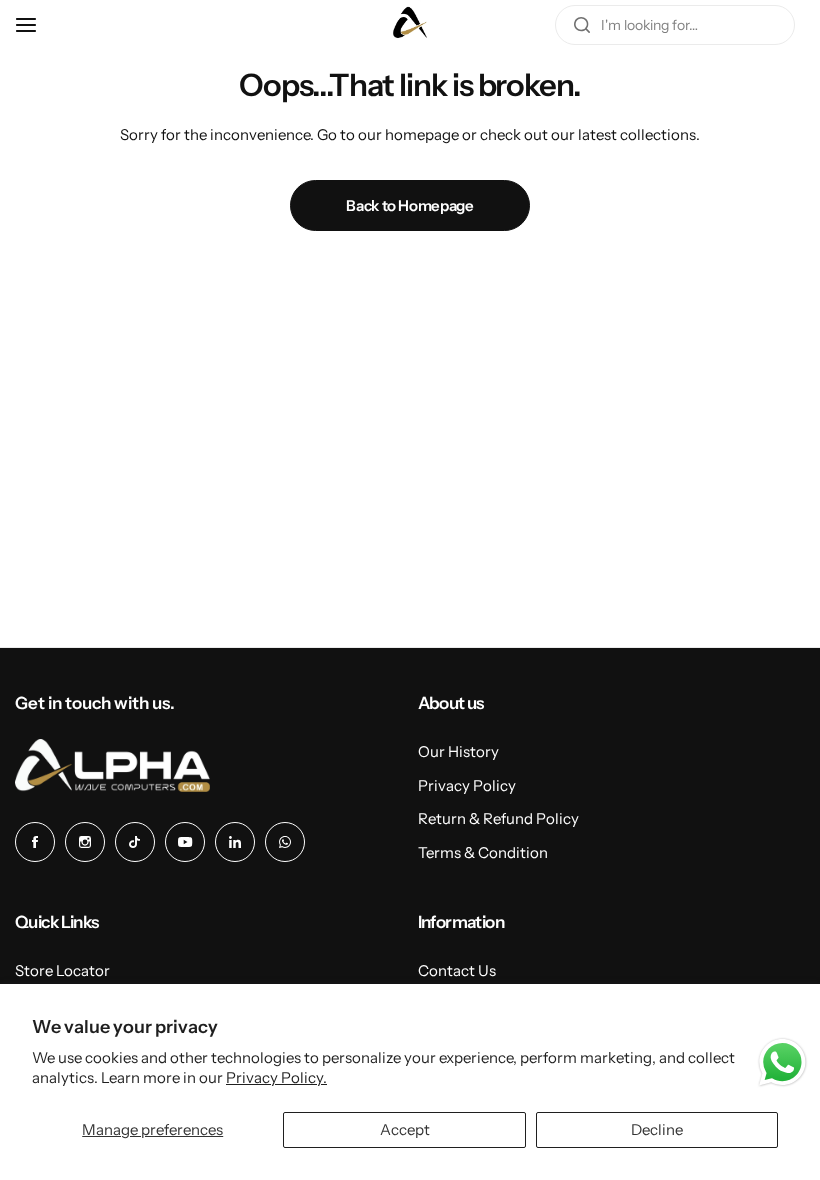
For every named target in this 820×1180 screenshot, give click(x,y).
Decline (657, 1129)
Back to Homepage (409, 205)
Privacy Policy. (276, 1077)
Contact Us (457, 970)
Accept (405, 1129)
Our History (458, 751)
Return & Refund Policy (498, 818)
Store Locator (62, 970)
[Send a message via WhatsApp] (782, 1062)
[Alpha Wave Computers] (410, 25)
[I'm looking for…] (582, 25)
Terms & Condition (483, 852)
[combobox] (675, 25)
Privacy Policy (467, 785)
